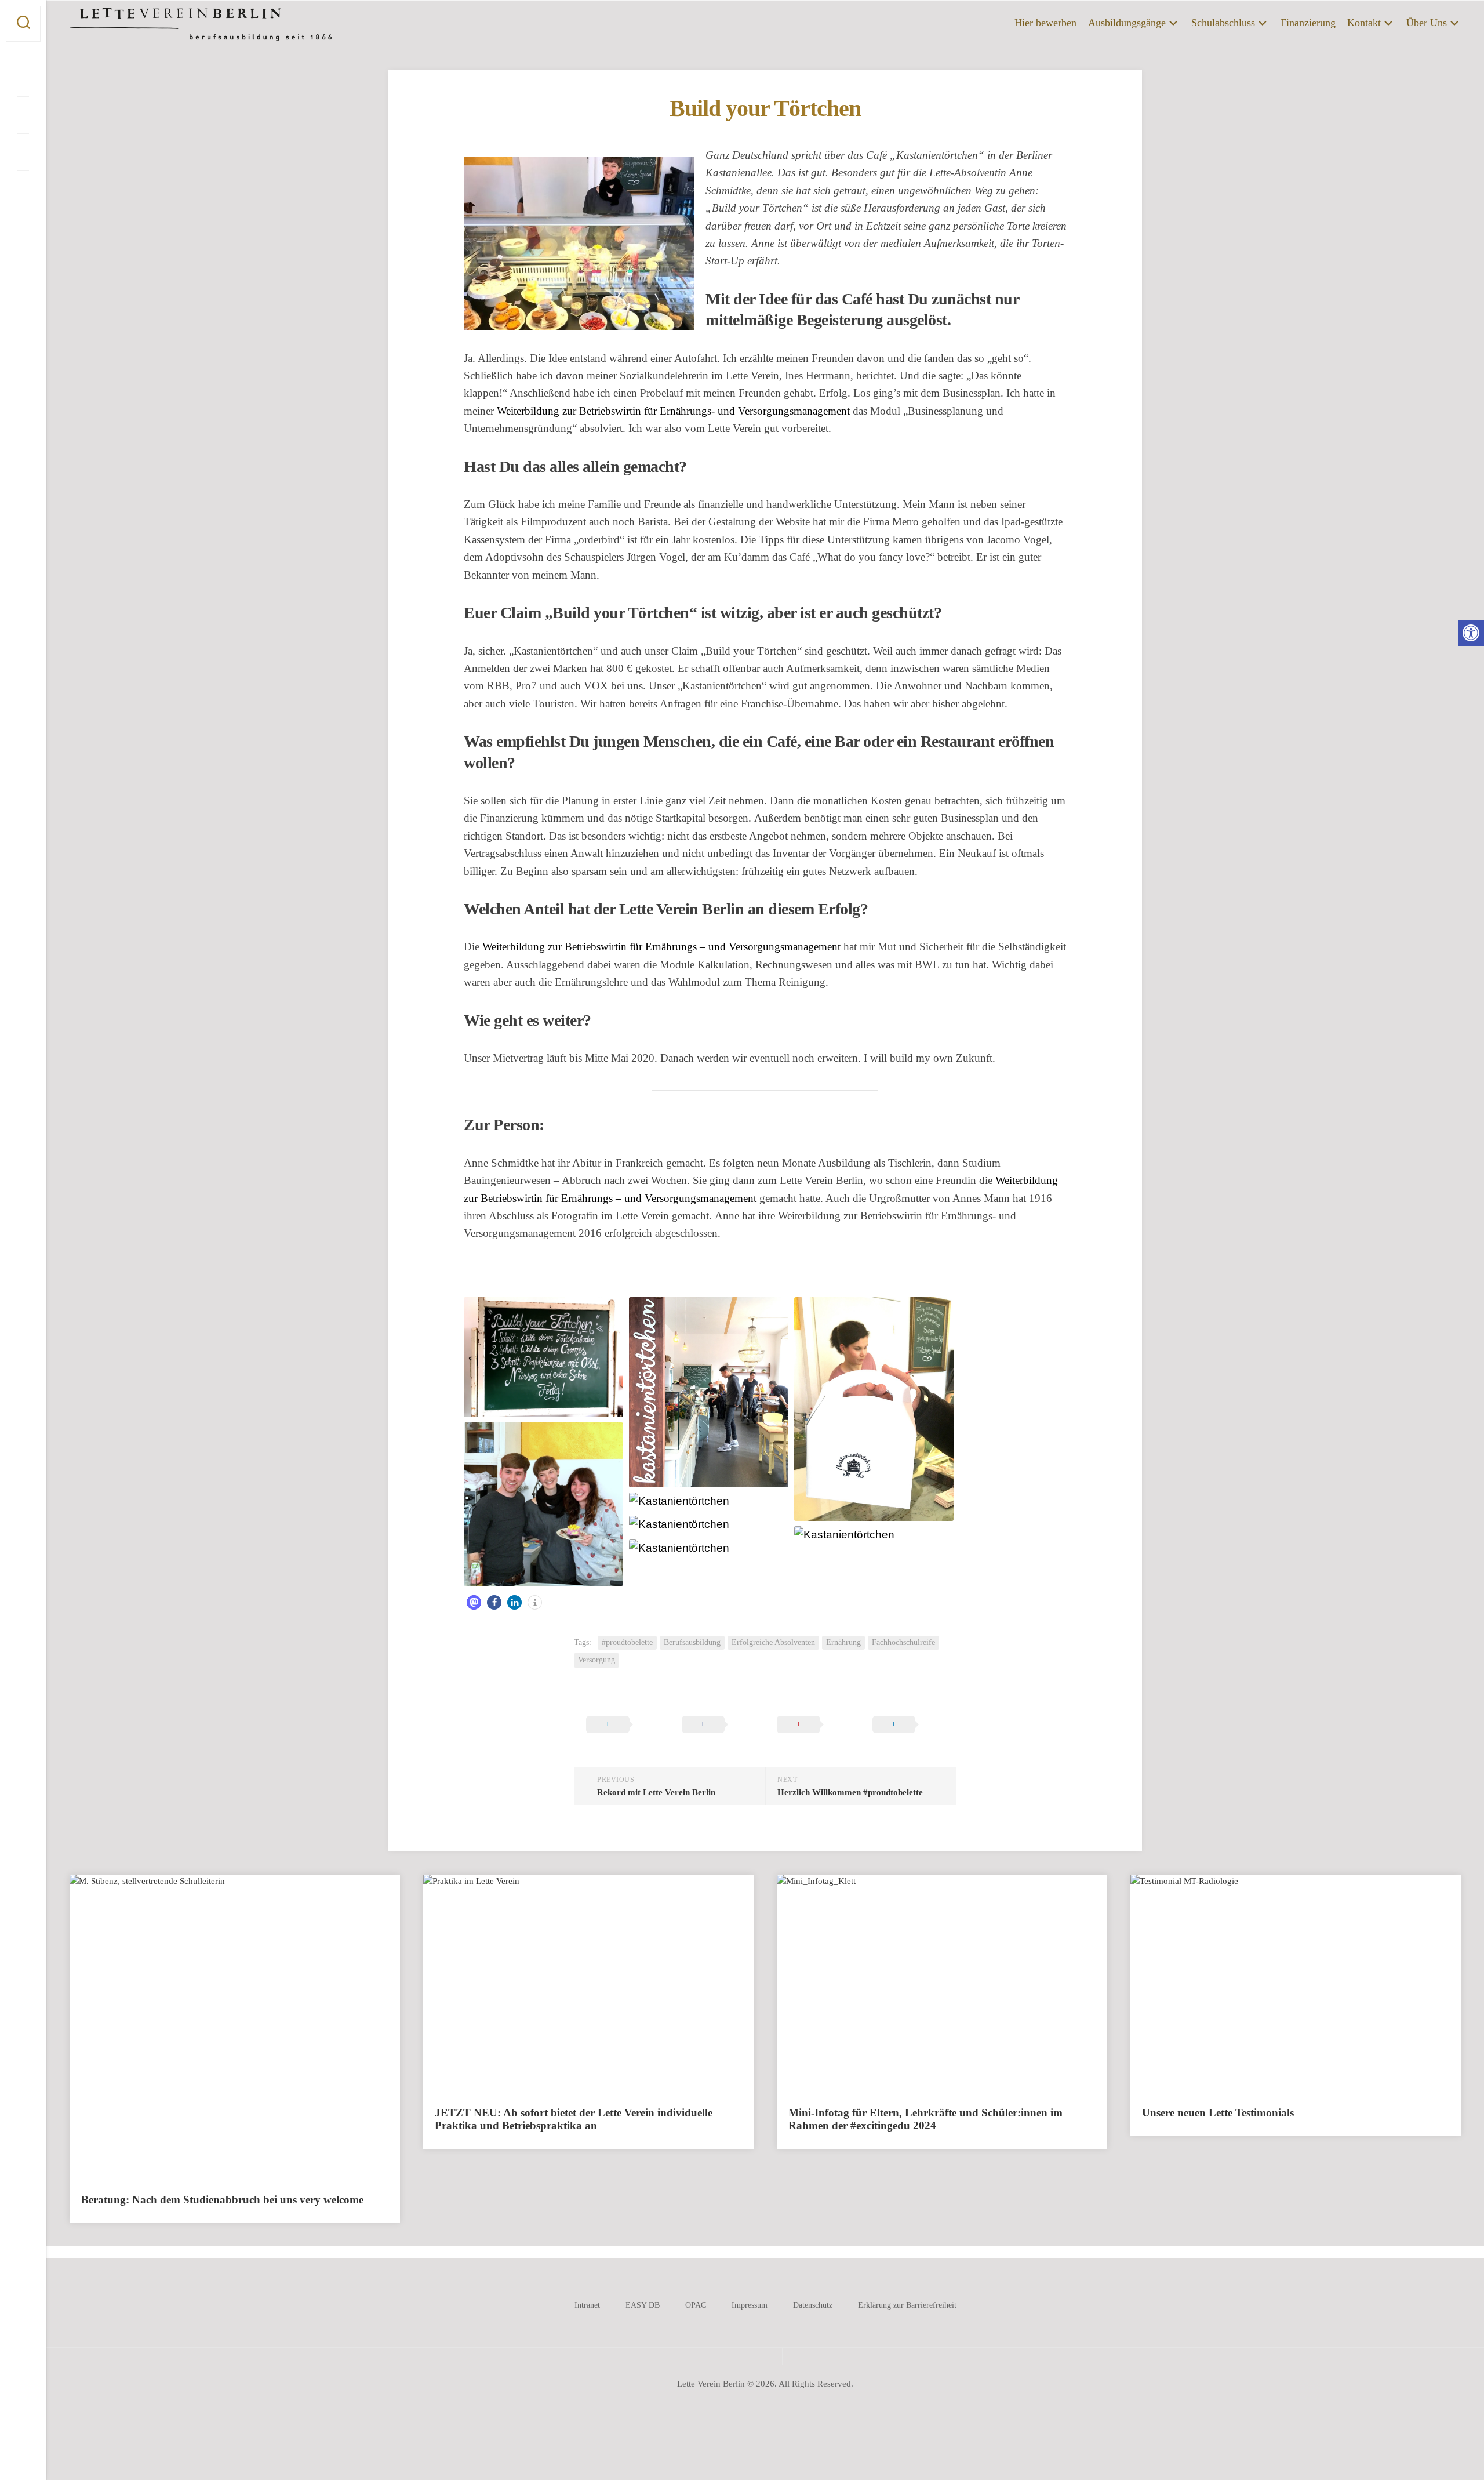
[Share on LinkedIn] (909, 1725)
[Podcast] (23, 189)
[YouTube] (23, 152)
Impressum (750, 2305)
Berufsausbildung (692, 1642)
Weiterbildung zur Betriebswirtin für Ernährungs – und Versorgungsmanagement (661, 947)
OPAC (696, 2305)
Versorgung (596, 1660)
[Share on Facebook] (718, 1725)
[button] (1471, 633)
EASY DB (643, 2305)
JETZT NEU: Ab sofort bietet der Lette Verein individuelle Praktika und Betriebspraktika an (574, 2119)
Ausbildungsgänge (1127, 23)
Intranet (587, 2305)
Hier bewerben (1045, 23)
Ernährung (843, 1642)
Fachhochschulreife (903, 1642)
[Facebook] (23, 78)
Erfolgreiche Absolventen (773, 1642)
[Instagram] (23, 115)
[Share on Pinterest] (813, 1725)
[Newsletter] (23, 263)
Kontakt (1364, 23)
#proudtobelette (627, 1642)
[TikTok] (23, 226)
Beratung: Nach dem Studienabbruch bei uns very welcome (222, 2200)
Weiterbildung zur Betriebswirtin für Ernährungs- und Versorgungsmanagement (673, 411)
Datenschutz (813, 2305)
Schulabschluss (1223, 23)
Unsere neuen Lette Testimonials (1218, 2113)
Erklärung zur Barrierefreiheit (907, 2305)
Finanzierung (1308, 23)
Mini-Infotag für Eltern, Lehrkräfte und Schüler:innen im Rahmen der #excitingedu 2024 (925, 2119)
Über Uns (1427, 23)
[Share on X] (622, 1725)
